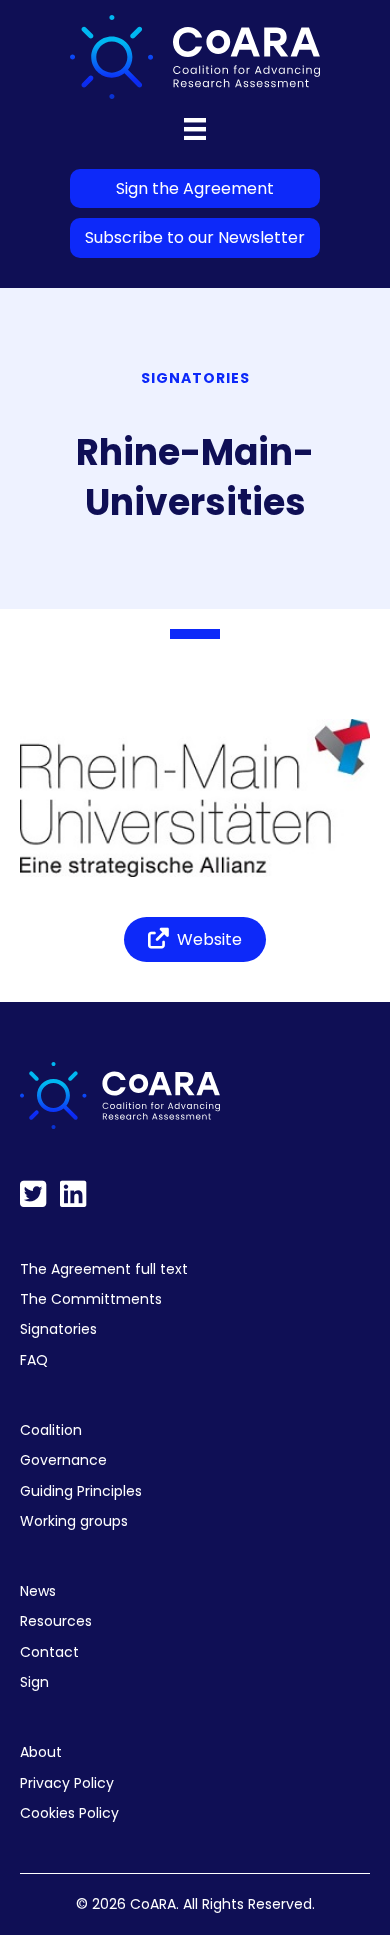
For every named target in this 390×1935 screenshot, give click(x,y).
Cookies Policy (69, 1813)
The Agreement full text (104, 1269)
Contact (49, 1652)
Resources (56, 1621)
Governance (63, 1460)
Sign (34, 1682)
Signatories (58, 1329)
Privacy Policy (67, 1783)
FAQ (34, 1360)
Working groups (74, 1521)
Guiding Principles (81, 1491)
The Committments (91, 1299)
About (41, 1752)
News (38, 1591)
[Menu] (195, 129)
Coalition (51, 1430)
